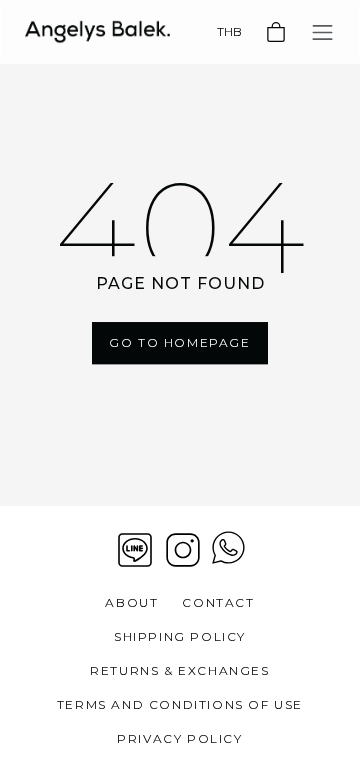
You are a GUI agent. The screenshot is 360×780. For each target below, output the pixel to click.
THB (229, 31)
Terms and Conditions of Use (180, 704)
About (131, 602)
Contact (218, 602)
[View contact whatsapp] (228, 550)
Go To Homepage (179, 342)
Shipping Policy (180, 636)
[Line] (135, 550)
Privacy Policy (179, 738)
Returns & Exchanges (179, 670)
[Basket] (276, 32)
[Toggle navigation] (322, 32)
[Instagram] (183, 550)
